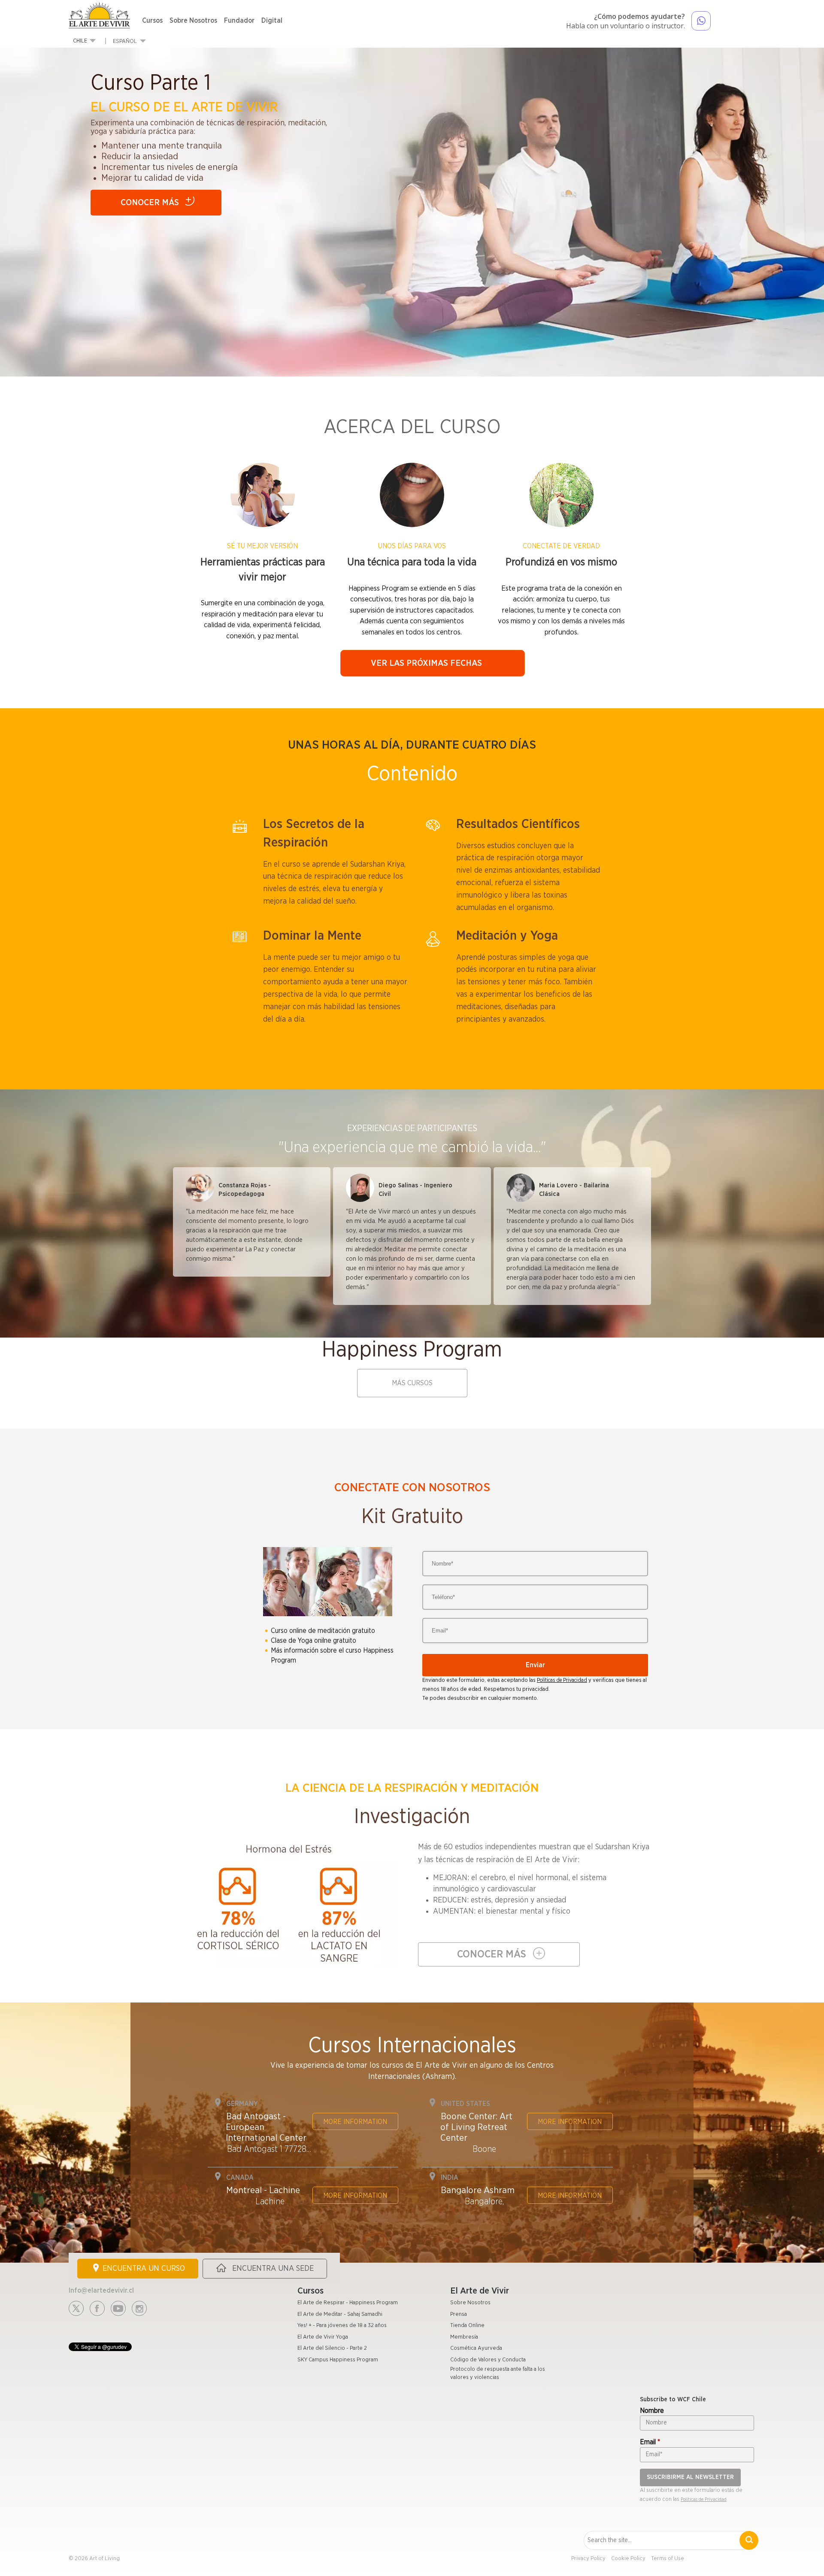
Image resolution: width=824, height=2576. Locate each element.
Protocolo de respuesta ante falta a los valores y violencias (498, 2373)
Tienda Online (467, 2326)
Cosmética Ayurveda (476, 2348)
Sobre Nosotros (193, 21)
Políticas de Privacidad (562, 1680)
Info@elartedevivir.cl (101, 2291)
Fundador (239, 21)
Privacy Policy (588, 2559)
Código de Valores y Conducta (488, 2360)
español (125, 41)
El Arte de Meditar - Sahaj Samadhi (340, 2314)
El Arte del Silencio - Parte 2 (332, 2348)
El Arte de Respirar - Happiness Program (348, 2303)
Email (650, 2442)
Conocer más (150, 203)
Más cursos (412, 1383)
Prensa (459, 2314)
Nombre (652, 2411)
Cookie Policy (628, 2559)
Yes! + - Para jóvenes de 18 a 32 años (342, 2326)
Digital (272, 21)
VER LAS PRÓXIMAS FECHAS (426, 663)
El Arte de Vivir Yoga (323, 2337)
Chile (80, 41)
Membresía (464, 2337)
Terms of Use (668, 2559)
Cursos (152, 21)
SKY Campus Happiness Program (338, 2360)
